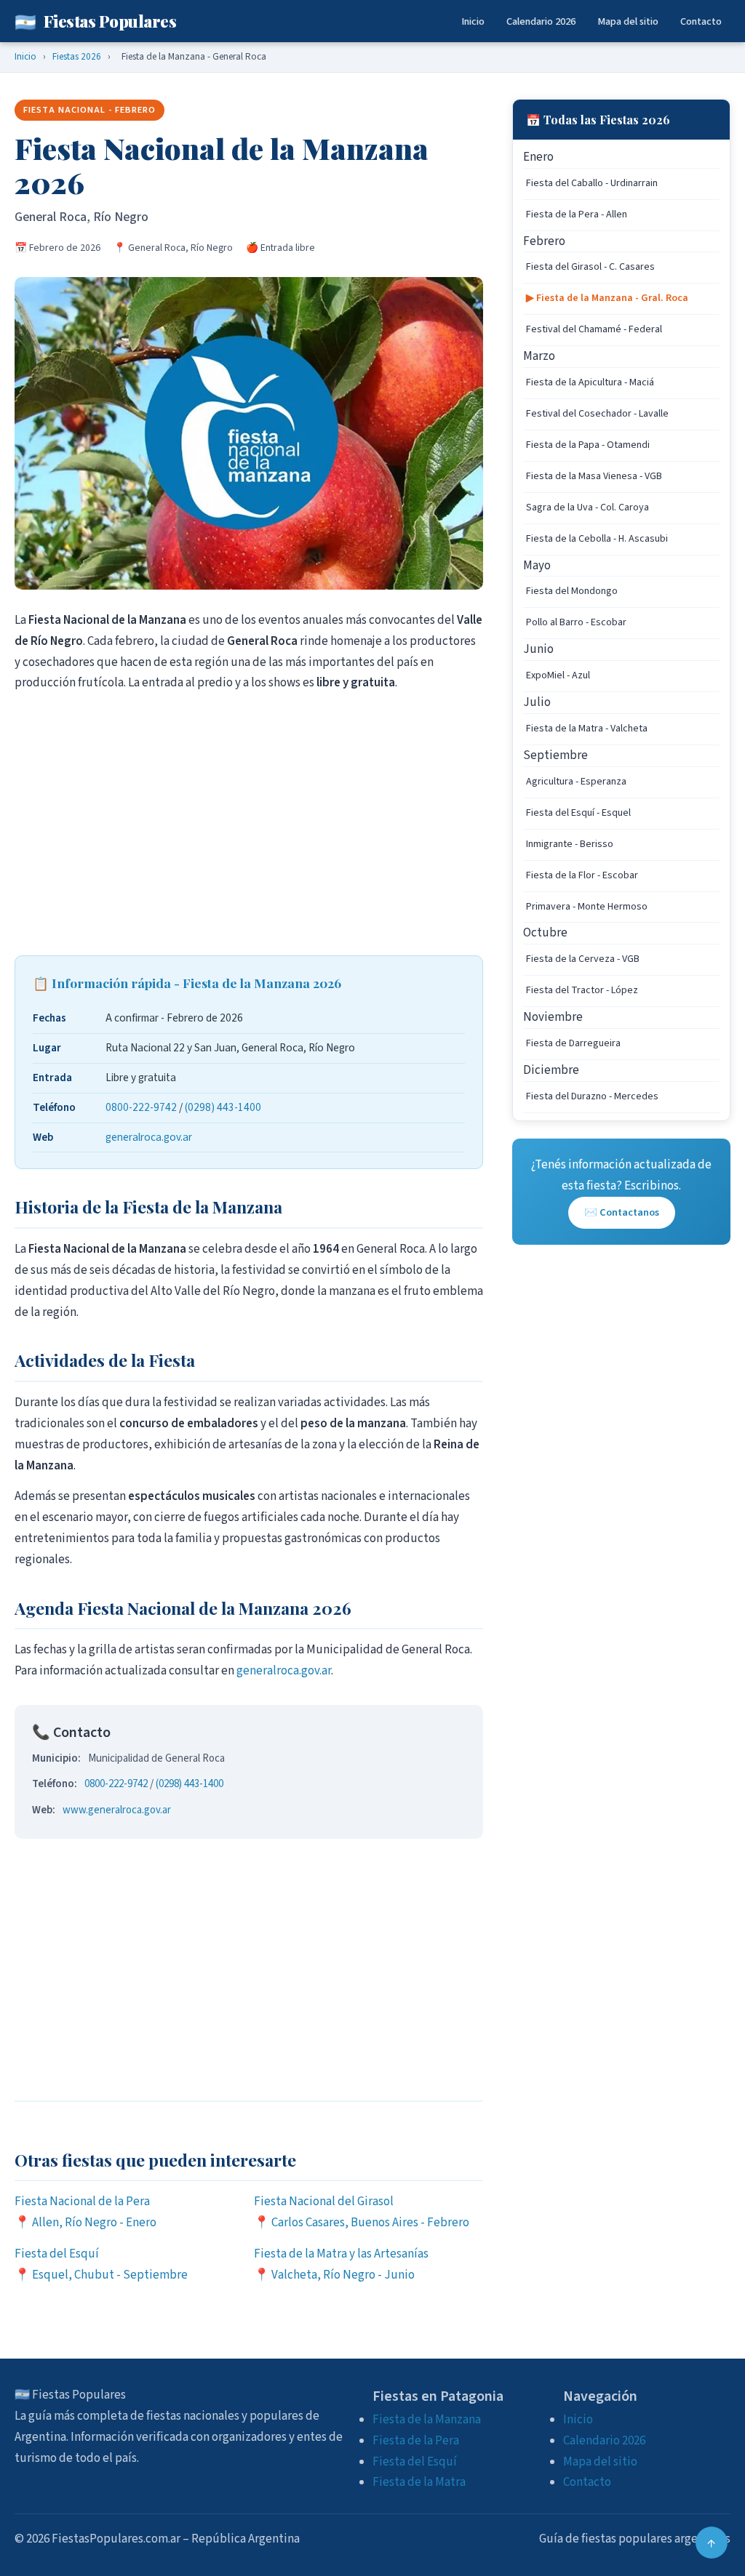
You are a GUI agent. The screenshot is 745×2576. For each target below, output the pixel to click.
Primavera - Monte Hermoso (587, 907)
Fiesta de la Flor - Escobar (582, 875)
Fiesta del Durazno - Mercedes (592, 1096)
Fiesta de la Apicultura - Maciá (590, 382)
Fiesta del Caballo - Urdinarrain (592, 183)
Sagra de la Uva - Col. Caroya (587, 507)
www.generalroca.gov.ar (117, 1810)
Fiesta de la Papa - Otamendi (588, 445)
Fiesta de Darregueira (573, 1043)
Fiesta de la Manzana (427, 2420)
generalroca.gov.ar (149, 1137)
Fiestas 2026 (77, 56)
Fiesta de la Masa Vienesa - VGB (594, 476)
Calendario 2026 (541, 21)
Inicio (473, 21)
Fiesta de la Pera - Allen (577, 214)
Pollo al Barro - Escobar (576, 622)
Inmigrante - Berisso (570, 844)
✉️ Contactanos (622, 1212)
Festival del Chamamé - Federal (594, 329)
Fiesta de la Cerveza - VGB (583, 959)
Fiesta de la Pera (416, 2441)
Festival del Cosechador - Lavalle (597, 414)
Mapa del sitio (628, 21)
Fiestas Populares (95, 21)
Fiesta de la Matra (419, 2482)
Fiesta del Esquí (415, 2462)
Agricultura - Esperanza (576, 782)
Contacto (701, 21)
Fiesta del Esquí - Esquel (578, 813)
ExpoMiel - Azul (558, 675)
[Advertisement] (249, 824)
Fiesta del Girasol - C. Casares (590, 267)
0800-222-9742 (141, 1107)
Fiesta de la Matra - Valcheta (587, 729)
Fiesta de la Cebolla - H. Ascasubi (597, 539)
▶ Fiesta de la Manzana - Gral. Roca (607, 298)
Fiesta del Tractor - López (582, 990)
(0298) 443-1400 (223, 1107)
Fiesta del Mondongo (572, 591)
